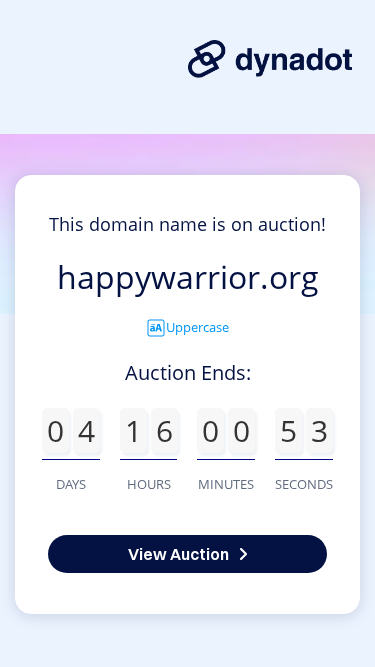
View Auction (178, 554)
